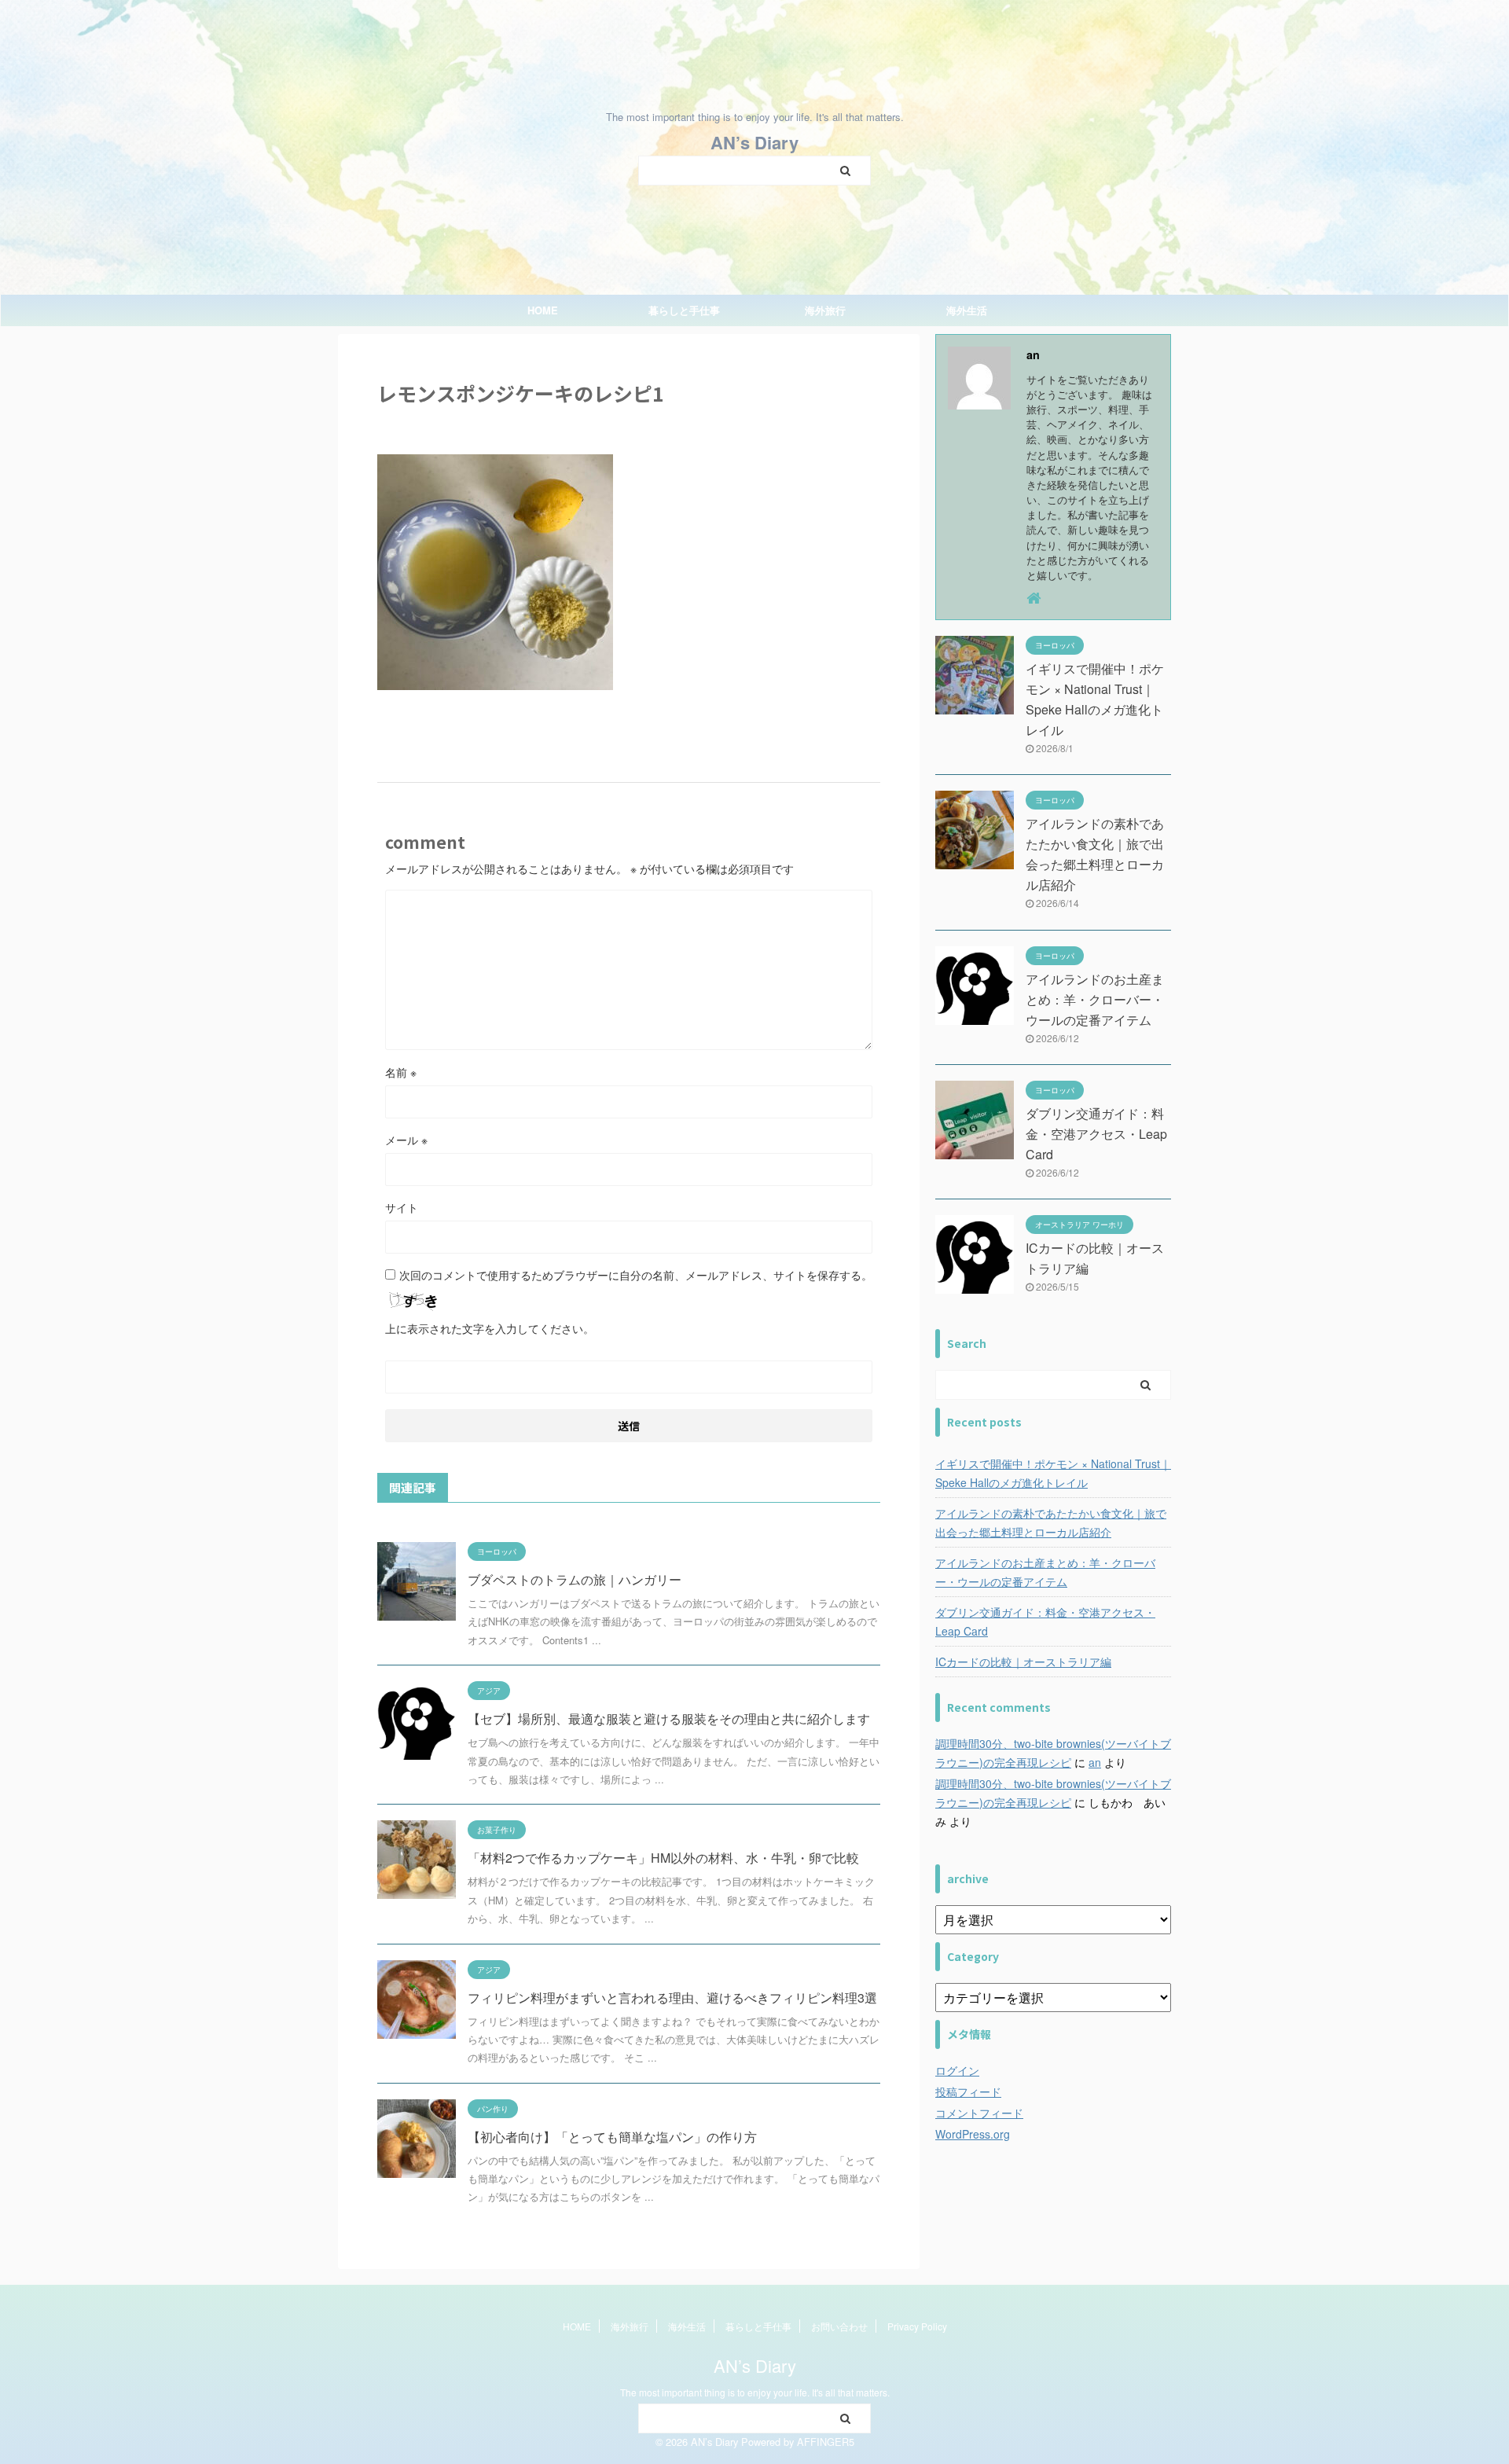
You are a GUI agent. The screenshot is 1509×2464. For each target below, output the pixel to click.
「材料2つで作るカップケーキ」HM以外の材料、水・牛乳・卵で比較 (663, 1858)
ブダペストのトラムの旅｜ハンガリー (575, 1579)
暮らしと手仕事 (684, 310)
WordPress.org (973, 2134)
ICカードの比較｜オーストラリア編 (1023, 1662)
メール (406, 1140)
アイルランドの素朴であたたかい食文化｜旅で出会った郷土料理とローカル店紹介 (1051, 1522)
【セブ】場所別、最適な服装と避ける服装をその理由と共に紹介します (669, 1719)
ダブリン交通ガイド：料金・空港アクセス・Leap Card (1096, 1134)
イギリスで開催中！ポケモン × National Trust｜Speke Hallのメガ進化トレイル (1053, 1473)
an (1095, 1762)
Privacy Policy (917, 2326)
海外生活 (967, 310)
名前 (401, 1072)
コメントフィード (979, 2113)
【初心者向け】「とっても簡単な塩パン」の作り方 (612, 2137)
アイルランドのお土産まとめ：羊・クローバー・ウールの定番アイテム (1095, 999)
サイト (402, 1207)
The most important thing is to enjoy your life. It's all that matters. (755, 2392)
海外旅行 (825, 310)
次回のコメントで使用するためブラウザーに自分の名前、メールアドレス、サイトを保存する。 (636, 1275)
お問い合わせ (839, 2326)
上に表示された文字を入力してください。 (490, 1328)
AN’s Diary (754, 142)
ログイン (957, 2070)
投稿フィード (968, 2091)
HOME (543, 310)
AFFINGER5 (826, 2442)
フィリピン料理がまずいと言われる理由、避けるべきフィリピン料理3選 (672, 1998)
